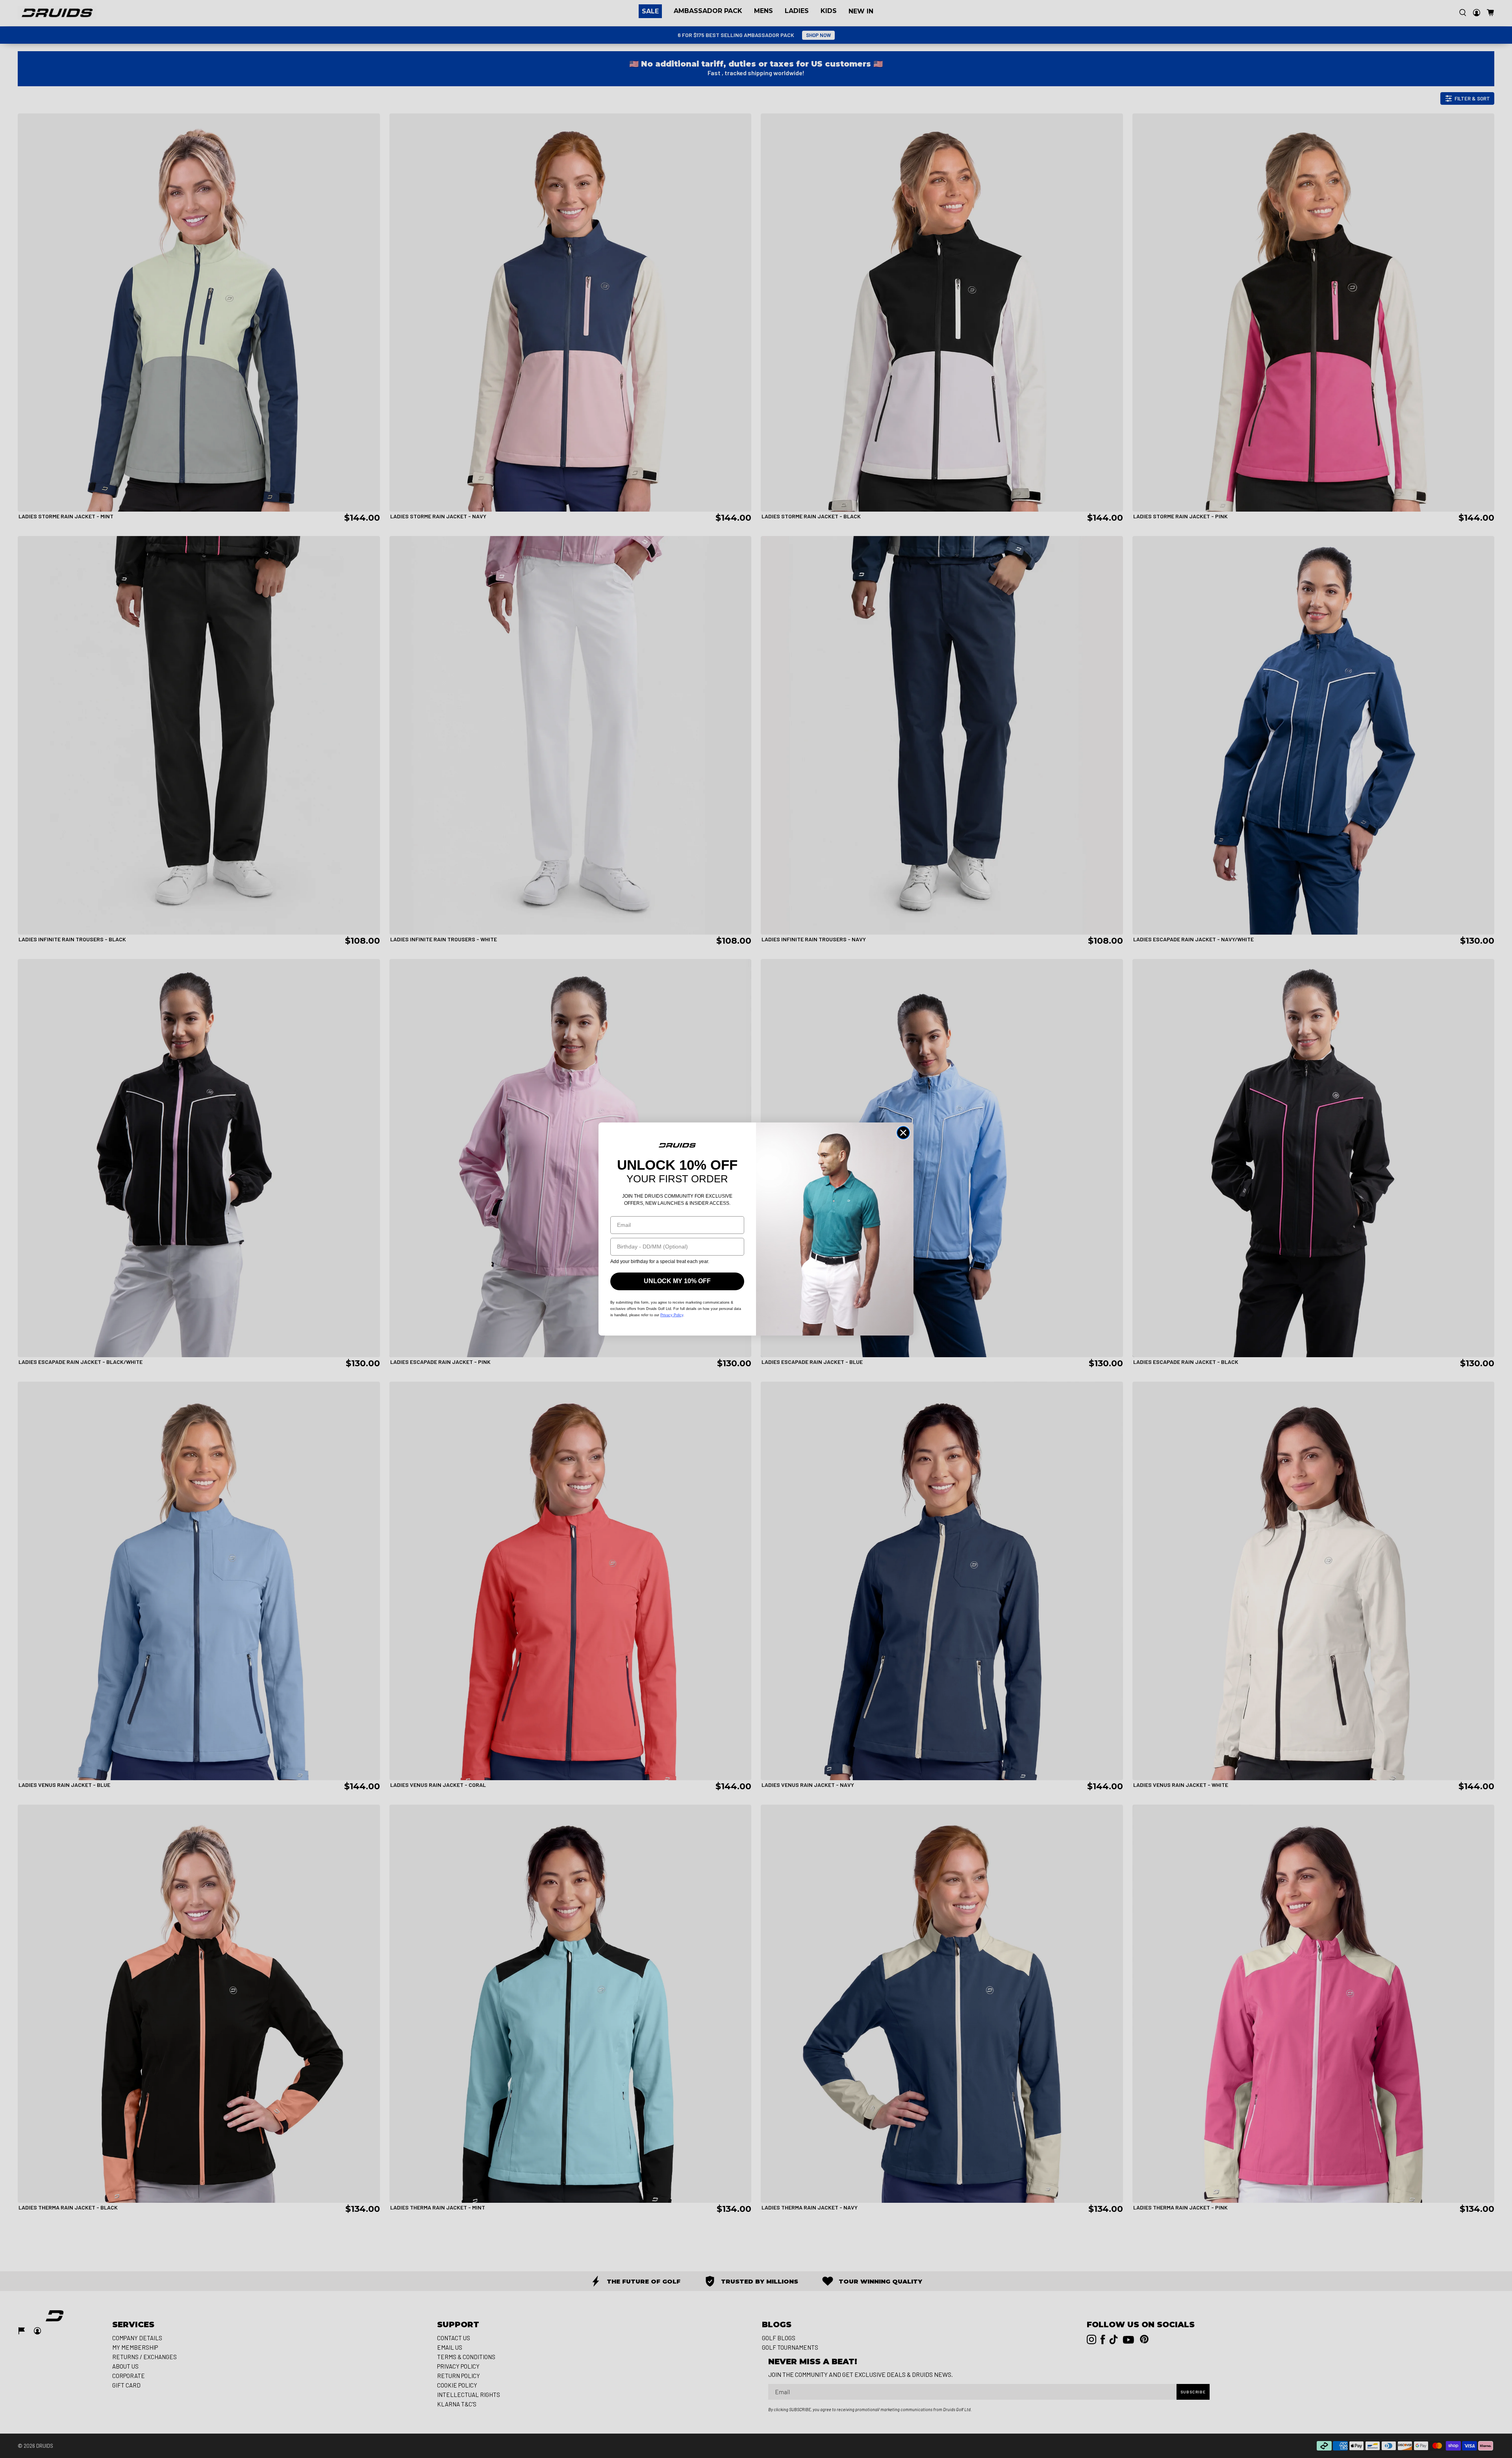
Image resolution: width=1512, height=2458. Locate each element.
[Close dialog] (903, 1133)
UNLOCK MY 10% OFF (677, 1281)
